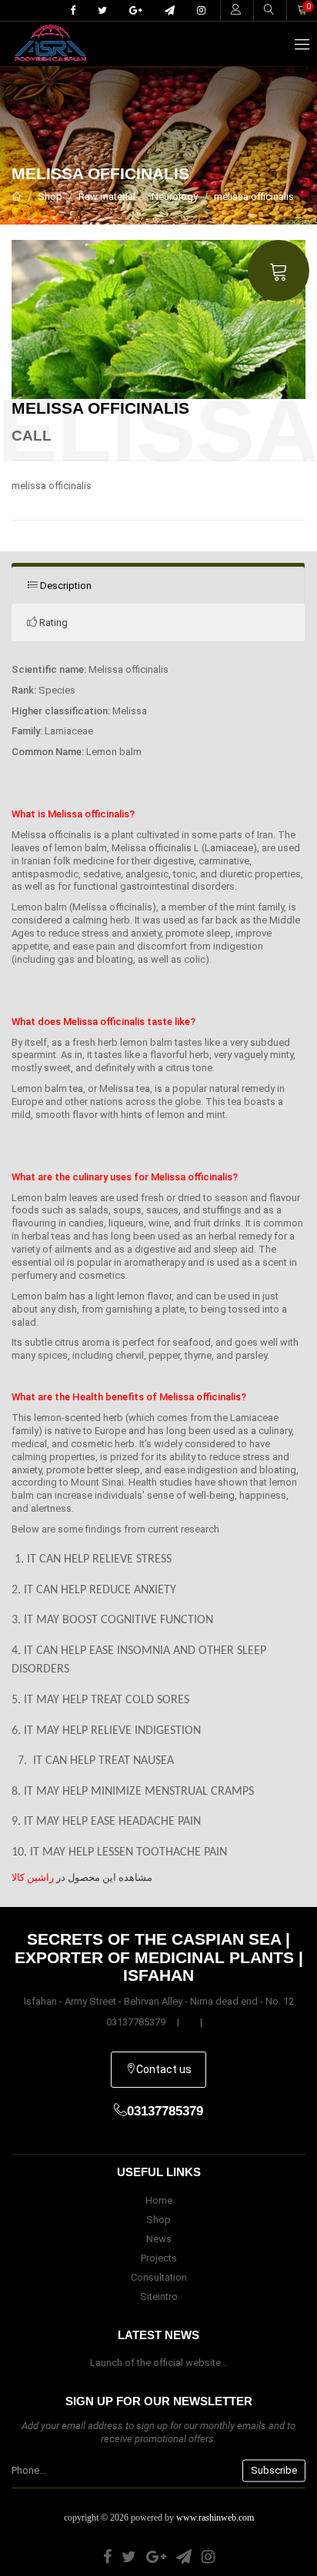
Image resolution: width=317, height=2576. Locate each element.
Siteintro (159, 2296)
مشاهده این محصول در (82, 1877)
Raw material (107, 196)
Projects (159, 2258)
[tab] (158, 586)
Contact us (164, 2069)
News (159, 2239)
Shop (50, 196)
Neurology (175, 196)
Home (159, 2200)
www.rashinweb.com (215, 2518)
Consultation (159, 2277)
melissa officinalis (254, 196)
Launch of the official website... (159, 2363)
